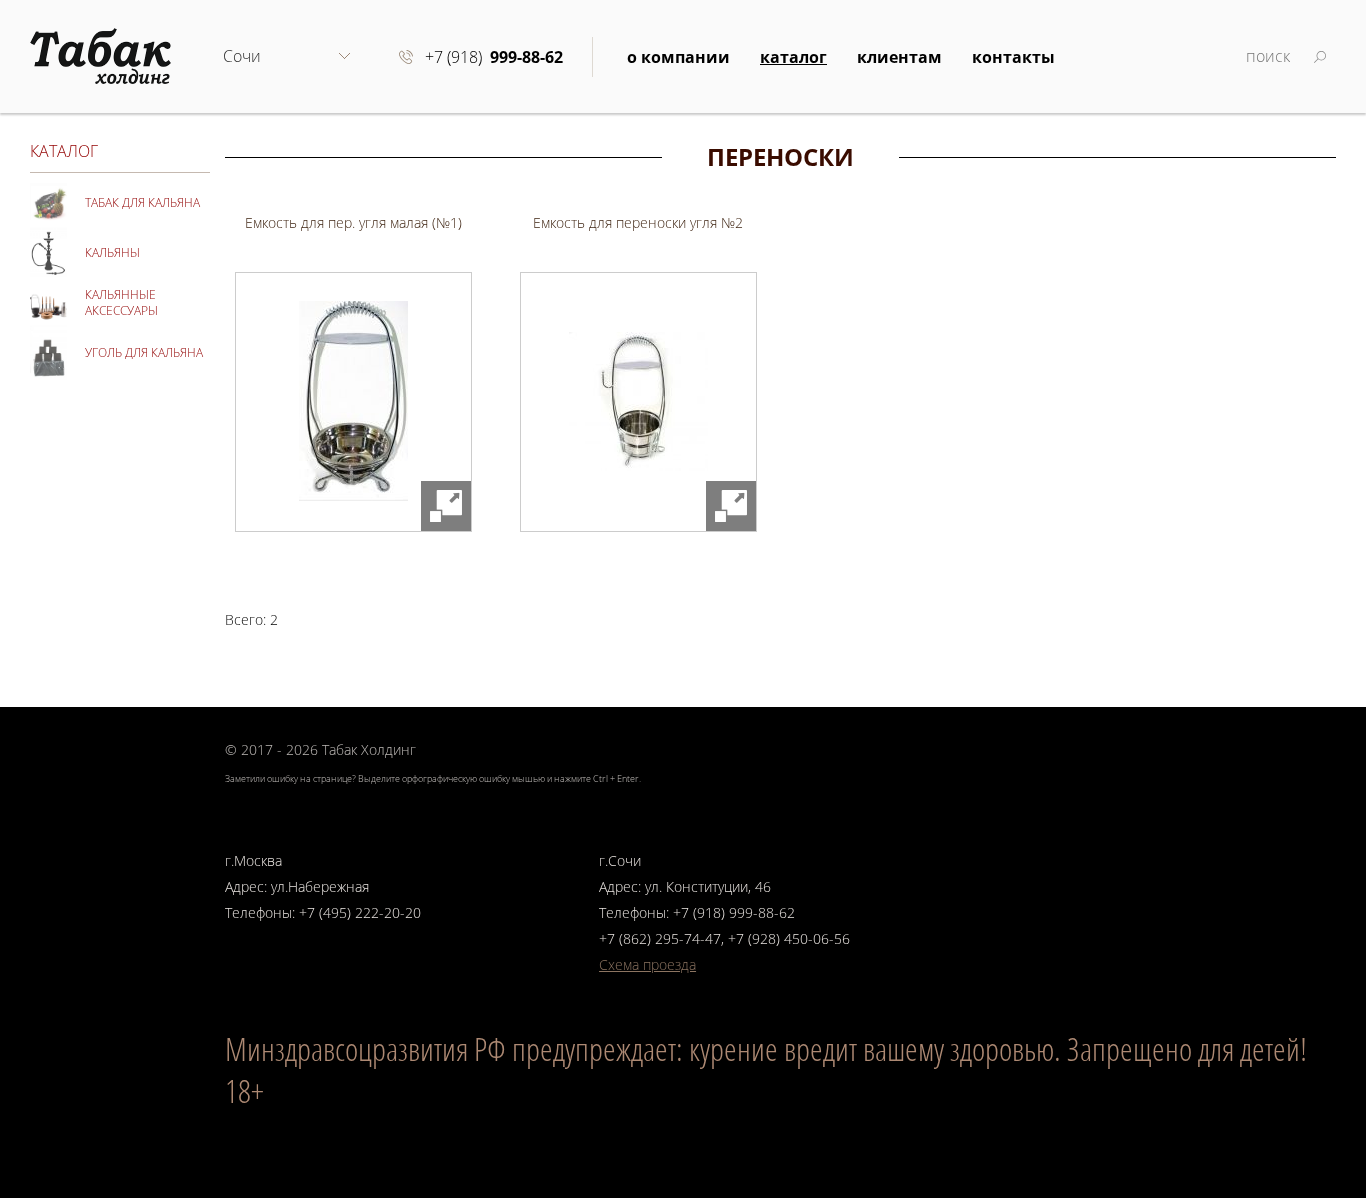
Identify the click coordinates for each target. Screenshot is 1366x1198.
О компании (678, 57)
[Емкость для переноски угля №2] (638, 402)
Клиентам (899, 57)
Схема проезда (647, 964)
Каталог (793, 57)
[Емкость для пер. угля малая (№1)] (353, 402)
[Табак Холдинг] (100, 53)
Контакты (1013, 57)
